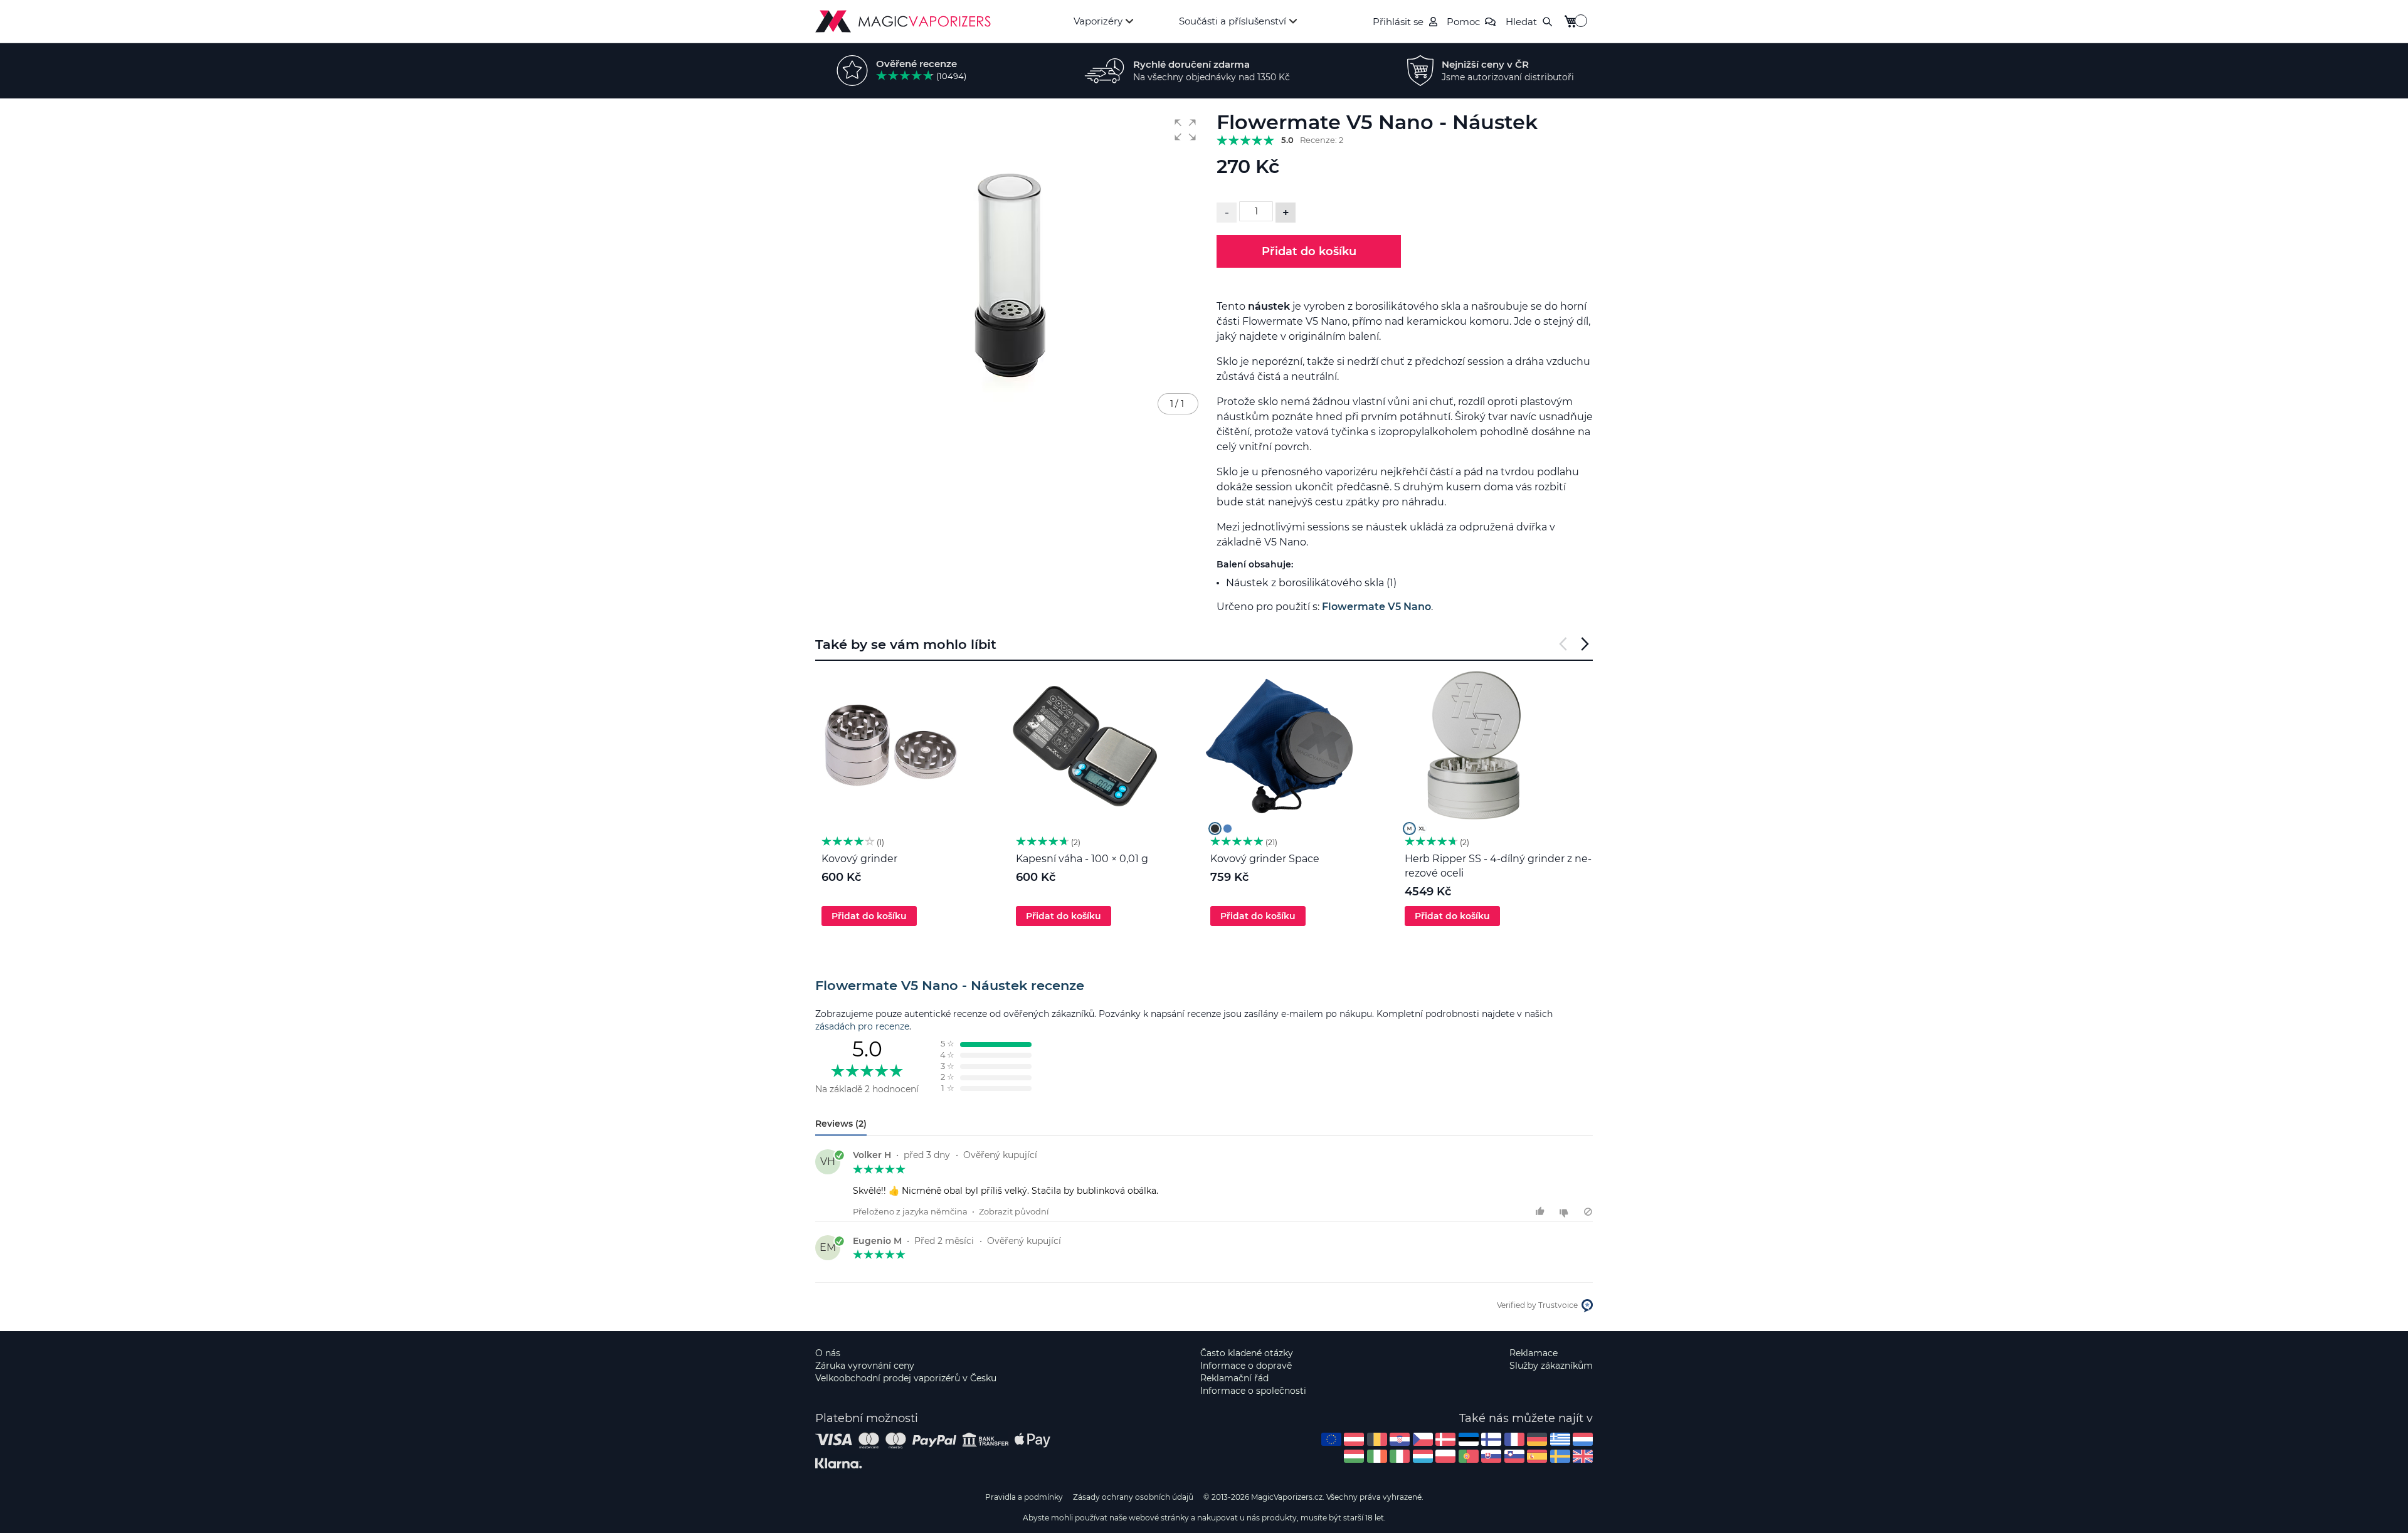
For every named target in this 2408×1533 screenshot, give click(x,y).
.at (1354, 1439)
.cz (1423, 1439)
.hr (1400, 1439)
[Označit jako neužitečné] (1566, 1212)
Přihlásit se (1398, 22)
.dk (1445, 1439)
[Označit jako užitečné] (1542, 1212)
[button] (1185, 130)
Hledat (1521, 22)
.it (1400, 1456)
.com (1331, 1439)
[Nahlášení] (1588, 1212)
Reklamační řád (1234, 1378)
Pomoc (1463, 22)
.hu (1354, 1456)
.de (1537, 1439)
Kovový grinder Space (1265, 859)
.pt (1469, 1456)
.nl (1583, 1439)
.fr (1514, 1439)
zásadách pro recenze (862, 1026)
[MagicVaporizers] (903, 21)
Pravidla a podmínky (1024, 1497)
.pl (1445, 1456)
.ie (1377, 1456)
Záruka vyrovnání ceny (865, 1366)
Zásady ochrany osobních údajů (1133, 1497)
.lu (1423, 1456)
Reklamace (1534, 1353)
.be (1377, 1439)
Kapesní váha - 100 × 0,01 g (1082, 859)
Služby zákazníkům (1551, 1366)
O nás (828, 1353)
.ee (1469, 1439)
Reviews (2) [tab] (841, 1124)
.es (1537, 1456)
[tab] (1204, 986)
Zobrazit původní (1014, 1211)
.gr (1560, 1439)
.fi (1491, 1439)
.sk (1491, 1456)
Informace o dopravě (1246, 1366)
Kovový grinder (859, 859)
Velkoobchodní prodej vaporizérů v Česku (906, 1378)
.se (1560, 1456)
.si (1514, 1456)
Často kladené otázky (1247, 1353)
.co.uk (1583, 1456)
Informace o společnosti (1253, 1391)
